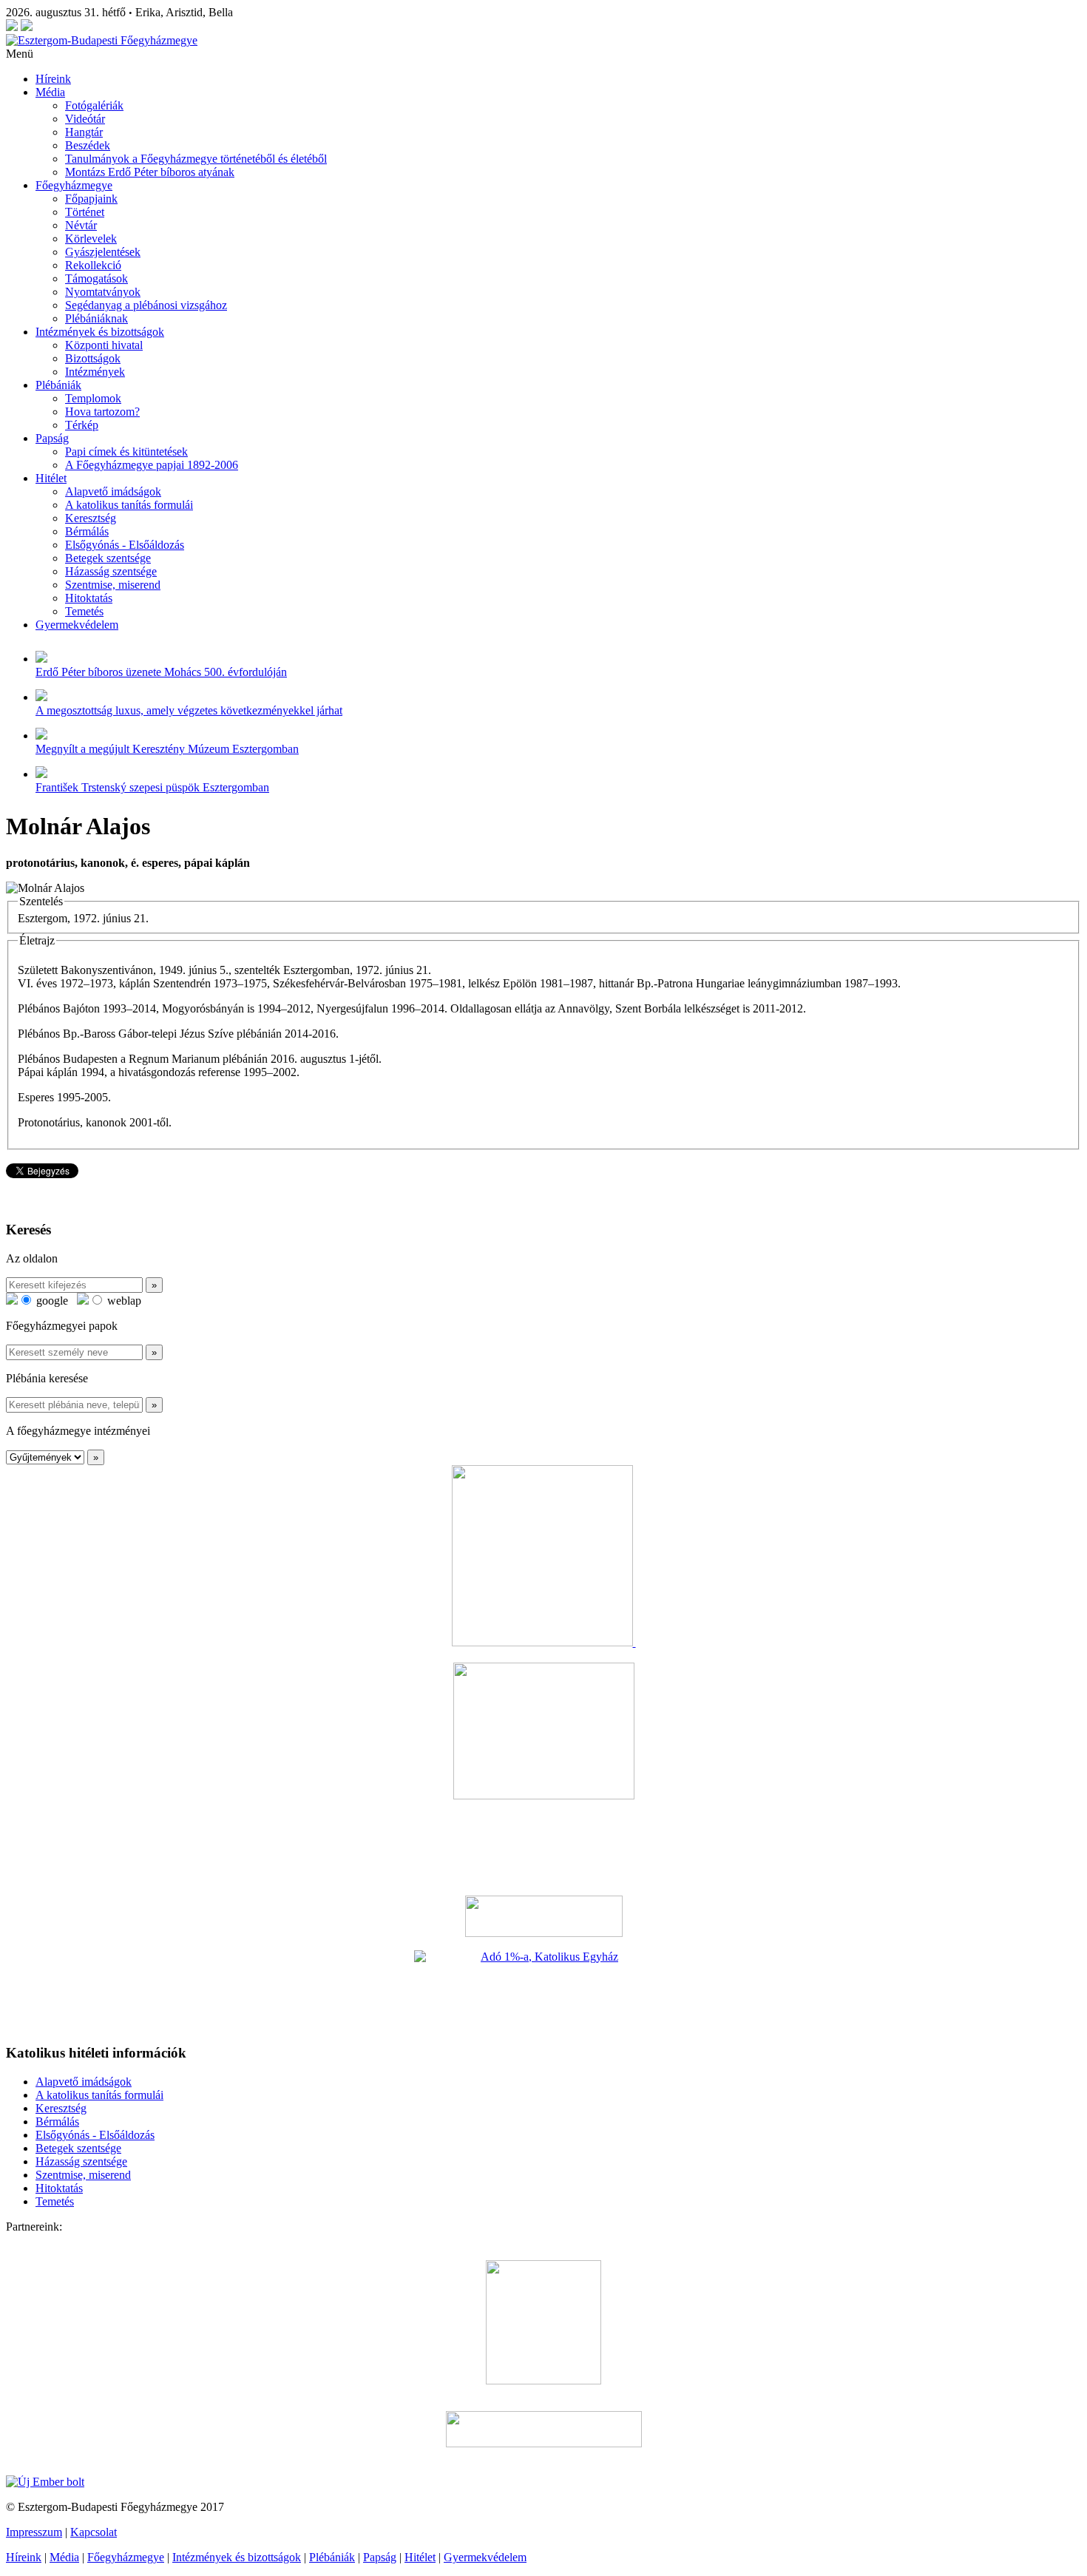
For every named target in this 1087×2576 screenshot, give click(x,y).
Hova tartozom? (102, 412)
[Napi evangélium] (543, 1916)
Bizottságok (93, 358)
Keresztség (91, 518)
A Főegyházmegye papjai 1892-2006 (152, 465)
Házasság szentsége (111, 571)
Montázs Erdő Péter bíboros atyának (150, 172)
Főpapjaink (91, 199)
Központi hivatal (104, 345)
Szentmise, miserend (113, 585)
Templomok (93, 398)
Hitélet (51, 478)
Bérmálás (87, 531)
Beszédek (88, 145)
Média (50, 92)
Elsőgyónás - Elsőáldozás (125, 545)
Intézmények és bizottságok (100, 332)
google (51, 1301)
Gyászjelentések (103, 252)
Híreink (53, 79)
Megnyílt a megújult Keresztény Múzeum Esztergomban (167, 749)
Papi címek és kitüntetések (126, 452)
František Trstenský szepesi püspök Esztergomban (152, 787)
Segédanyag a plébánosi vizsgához (146, 305)
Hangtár (84, 132)
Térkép (82, 425)
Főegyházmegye (74, 185)
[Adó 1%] (543, 1991)
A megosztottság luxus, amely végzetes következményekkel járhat (189, 710)
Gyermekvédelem (77, 625)
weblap (123, 1301)
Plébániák (58, 385)
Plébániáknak (96, 318)
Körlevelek (91, 239)
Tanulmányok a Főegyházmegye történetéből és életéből (196, 159)
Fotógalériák (94, 105)
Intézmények (95, 372)
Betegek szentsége (108, 558)
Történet (85, 212)
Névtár (81, 225)
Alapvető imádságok (113, 491)
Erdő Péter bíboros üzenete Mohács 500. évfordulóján (161, 672)
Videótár (85, 119)
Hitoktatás (89, 598)
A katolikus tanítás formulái (129, 505)
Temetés (84, 611)
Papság (52, 438)
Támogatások (96, 278)
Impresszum (34, 2532)
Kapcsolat (94, 2532)
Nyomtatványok (103, 292)
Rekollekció (93, 265)
